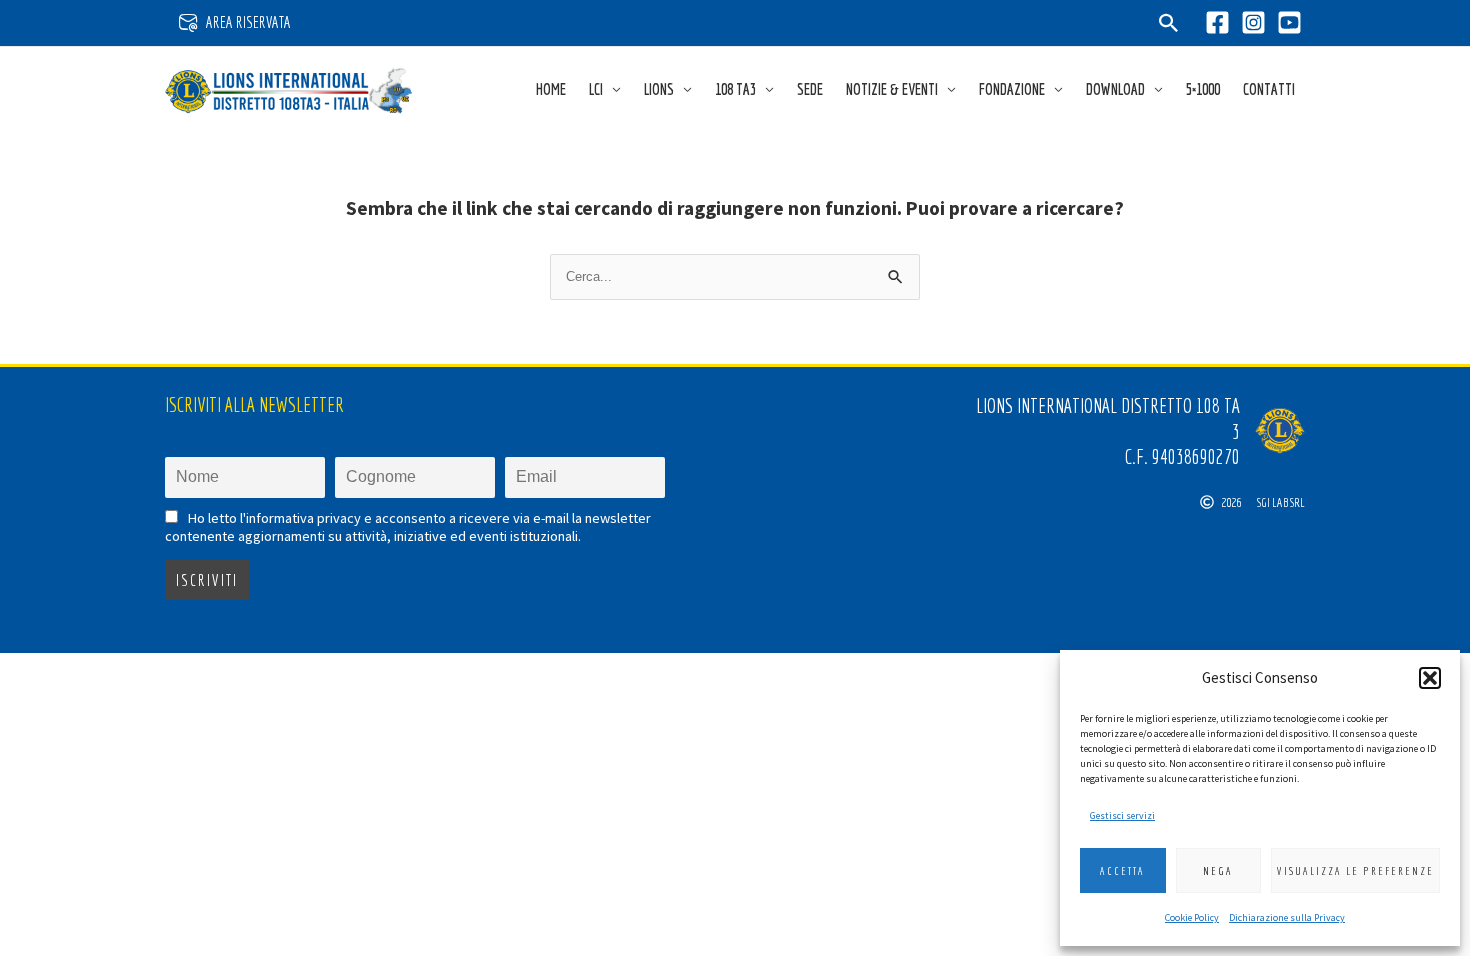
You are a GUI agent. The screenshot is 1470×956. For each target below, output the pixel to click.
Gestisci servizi (1122, 815)
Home (551, 89)
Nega (1218, 871)
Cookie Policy (1192, 917)
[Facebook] (1217, 22)
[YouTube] (1289, 22)
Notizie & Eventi (892, 89)
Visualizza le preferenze (1355, 871)
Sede (810, 89)
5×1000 (1203, 89)
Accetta (1122, 871)
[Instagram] (1253, 22)
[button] (1430, 678)
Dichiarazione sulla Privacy (1287, 917)
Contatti (1269, 89)
